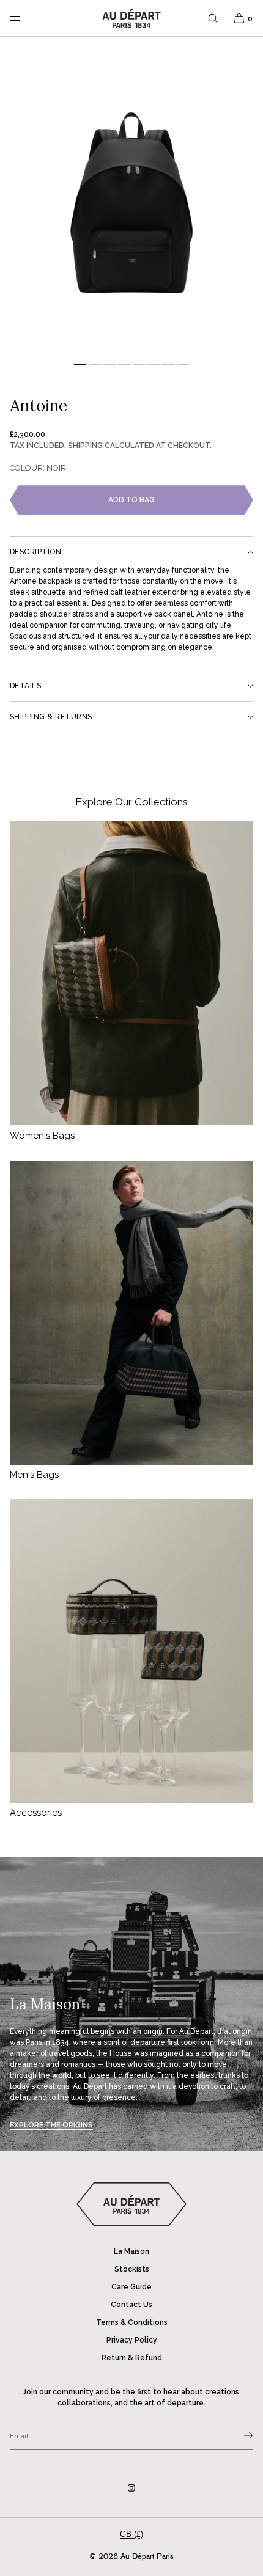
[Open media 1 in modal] (131, 201)
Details (25, 686)
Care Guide (131, 2287)
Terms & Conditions (132, 2322)
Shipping (85, 446)
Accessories (36, 1813)
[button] (213, 18)
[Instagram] (131, 2488)
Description (35, 552)
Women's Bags (42, 1136)
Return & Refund (132, 2358)
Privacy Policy (132, 2340)
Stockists (132, 2269)
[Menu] (24, 18)
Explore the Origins (51, 2125)
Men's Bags (34, 1475)
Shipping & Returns (51, 717)
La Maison (131, 2251)
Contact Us (131, 2305)
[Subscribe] (238, 2435)
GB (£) (131, 2534)
